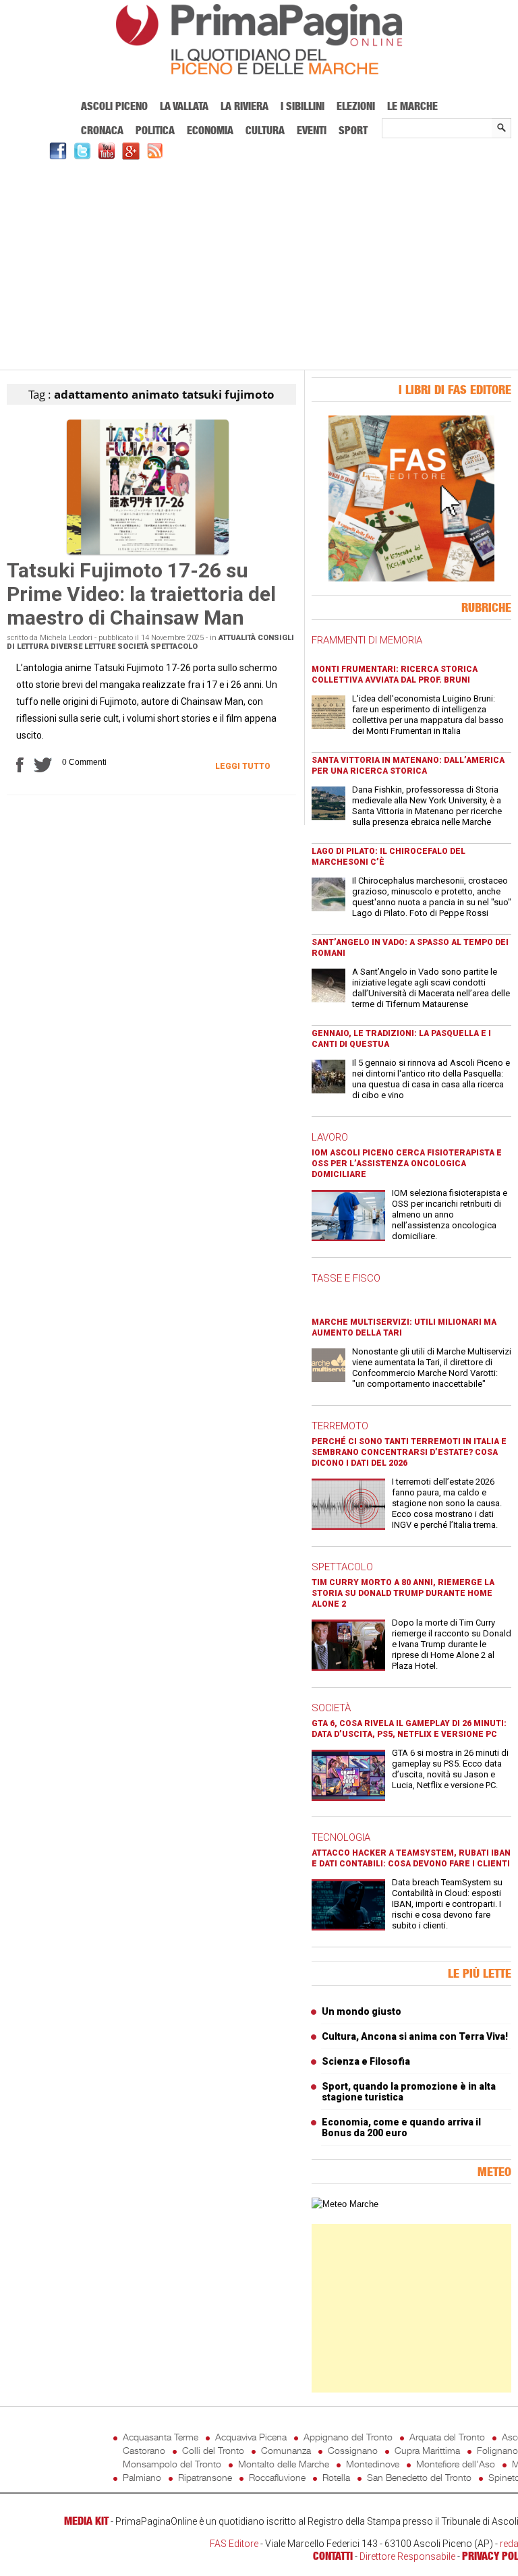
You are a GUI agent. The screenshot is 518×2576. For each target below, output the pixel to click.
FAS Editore (234, 2544)
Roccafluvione (277, 2477)
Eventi (312, 130)
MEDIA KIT (86, 2521)
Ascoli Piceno (114, 106)
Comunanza (286, 2450)
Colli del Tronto (213, 2450)
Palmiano (142, 2477)
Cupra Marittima (427, 2450)
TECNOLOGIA (341, 1837)
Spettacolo (174, 647)
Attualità (237, 638)
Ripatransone (205, 2477)
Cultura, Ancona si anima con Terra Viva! (415, 2036)
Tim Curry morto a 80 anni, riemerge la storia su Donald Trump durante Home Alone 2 (403, 1593)
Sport (353, 130)
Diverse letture (83, 647)
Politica (155, 130)
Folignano (497, 2450)
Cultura (265, 130)
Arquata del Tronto (447, 2437)
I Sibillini (303, 106)
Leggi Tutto (243, 766)
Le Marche (412, 106)
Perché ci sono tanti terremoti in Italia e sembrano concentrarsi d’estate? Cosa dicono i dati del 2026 (409, 1452)
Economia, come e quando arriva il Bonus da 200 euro (401, 2127)
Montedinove (373, 2464)
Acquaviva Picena (251, 2437)
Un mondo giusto (362, 2011)
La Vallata (184, 106)
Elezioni (356, 106)
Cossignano (353, 2450)
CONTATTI (333, 2556)
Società (133, 647)
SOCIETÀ (331, 1708)
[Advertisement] (259, 263)
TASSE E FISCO (346, 1278)
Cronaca (102, 130)
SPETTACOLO (342, 1567)
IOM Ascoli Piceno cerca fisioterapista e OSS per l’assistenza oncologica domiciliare (407, 1164)
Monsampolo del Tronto (172, 2464)
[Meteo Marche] (345, 2204)
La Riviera (244, 106)
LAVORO (330, 1137)
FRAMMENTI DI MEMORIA (367, 640)
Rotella (336, 2477)
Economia (210, 130)
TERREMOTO (340, 1426)
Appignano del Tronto (348, 2437)
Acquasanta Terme (161, 2437)
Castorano (144, 2450)
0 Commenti (84, 762)
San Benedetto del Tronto (419, 2477)
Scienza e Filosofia (366, 2061)
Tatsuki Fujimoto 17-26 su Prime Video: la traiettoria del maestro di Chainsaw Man (141, 594)
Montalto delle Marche (284, 2464)
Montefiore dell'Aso (456, 2464)
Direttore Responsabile (407, 2556)
